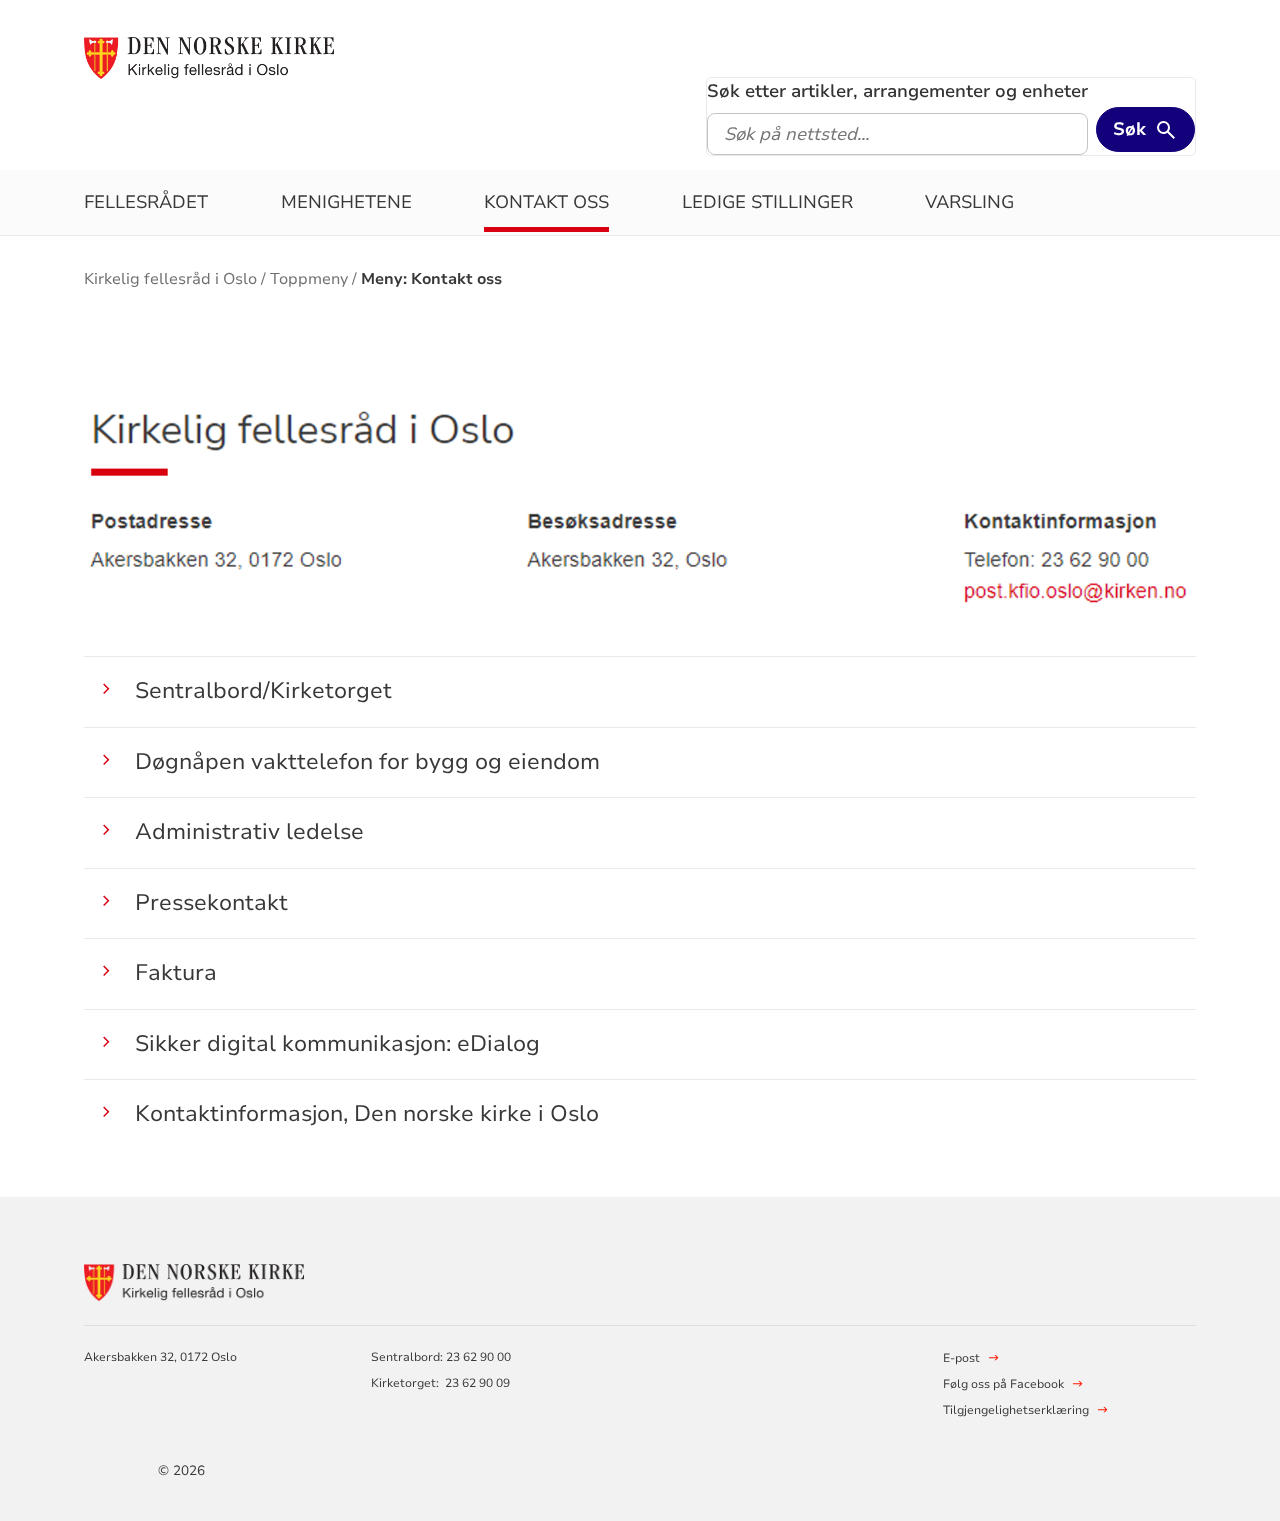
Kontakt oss (546, 202)
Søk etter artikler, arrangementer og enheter (897, 91)
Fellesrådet (146, 202)
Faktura (176, 972)
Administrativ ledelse (249, 831)
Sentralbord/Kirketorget (263, 690)
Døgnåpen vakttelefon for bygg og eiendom (367, 761)
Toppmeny (309, 279)
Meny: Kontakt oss (431, 279)
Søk (1129, 129)
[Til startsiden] (208, 57)
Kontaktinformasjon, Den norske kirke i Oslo (367, 1113)
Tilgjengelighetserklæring (1016, 1410)
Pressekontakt (211, 902)
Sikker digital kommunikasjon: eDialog (337, 1043)
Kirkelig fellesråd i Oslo (170, 279)
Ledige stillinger (767, 202)
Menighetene (346, 202)
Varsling (969, 202)
